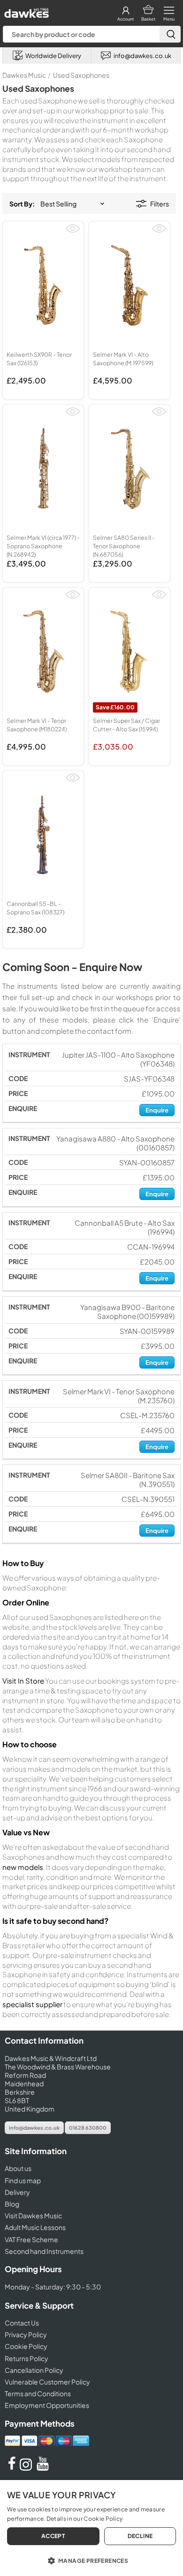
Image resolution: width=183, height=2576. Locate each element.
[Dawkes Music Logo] (26, 11)
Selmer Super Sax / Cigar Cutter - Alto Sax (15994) (126, 725)
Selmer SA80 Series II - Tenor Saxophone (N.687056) (124, 546)
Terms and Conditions (38, 2393)
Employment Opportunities (47, 2405)
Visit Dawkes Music (33, 2215)
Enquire (157, 1110)
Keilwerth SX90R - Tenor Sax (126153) (39, 359)
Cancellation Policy (34, 2370)
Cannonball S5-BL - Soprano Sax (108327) (35, 908)
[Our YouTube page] (43, 2468)
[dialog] (91, 2528)
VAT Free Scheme (31, 2239)
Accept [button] (53, 2536)
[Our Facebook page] (12, 2468)
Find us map (23, 2180)
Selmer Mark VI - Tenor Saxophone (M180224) (37, 725)
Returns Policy (27, 2358)
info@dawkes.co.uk (34, 2128)
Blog (12, 2204)
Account (126, 19)
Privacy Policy (26, 2334)
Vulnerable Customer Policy (47, 2382)
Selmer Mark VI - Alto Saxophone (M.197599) (123, 359)
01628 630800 (88, 2128)
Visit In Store (23, 1681)
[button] (91, 2560)
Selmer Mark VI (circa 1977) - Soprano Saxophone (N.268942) (43, 546)
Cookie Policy (26, 2346)
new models (23, 1867)
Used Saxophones (81, 75)
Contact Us (22, 2323)
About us (18, 2168)
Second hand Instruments (44, 2251)
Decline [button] (140, 2536)
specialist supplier (32, 2004)
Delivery (17, 2192)
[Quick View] (73, 232)
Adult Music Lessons (35, 2227)
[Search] (170, 34)
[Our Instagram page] (27, 2468)
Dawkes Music (24, 75)
